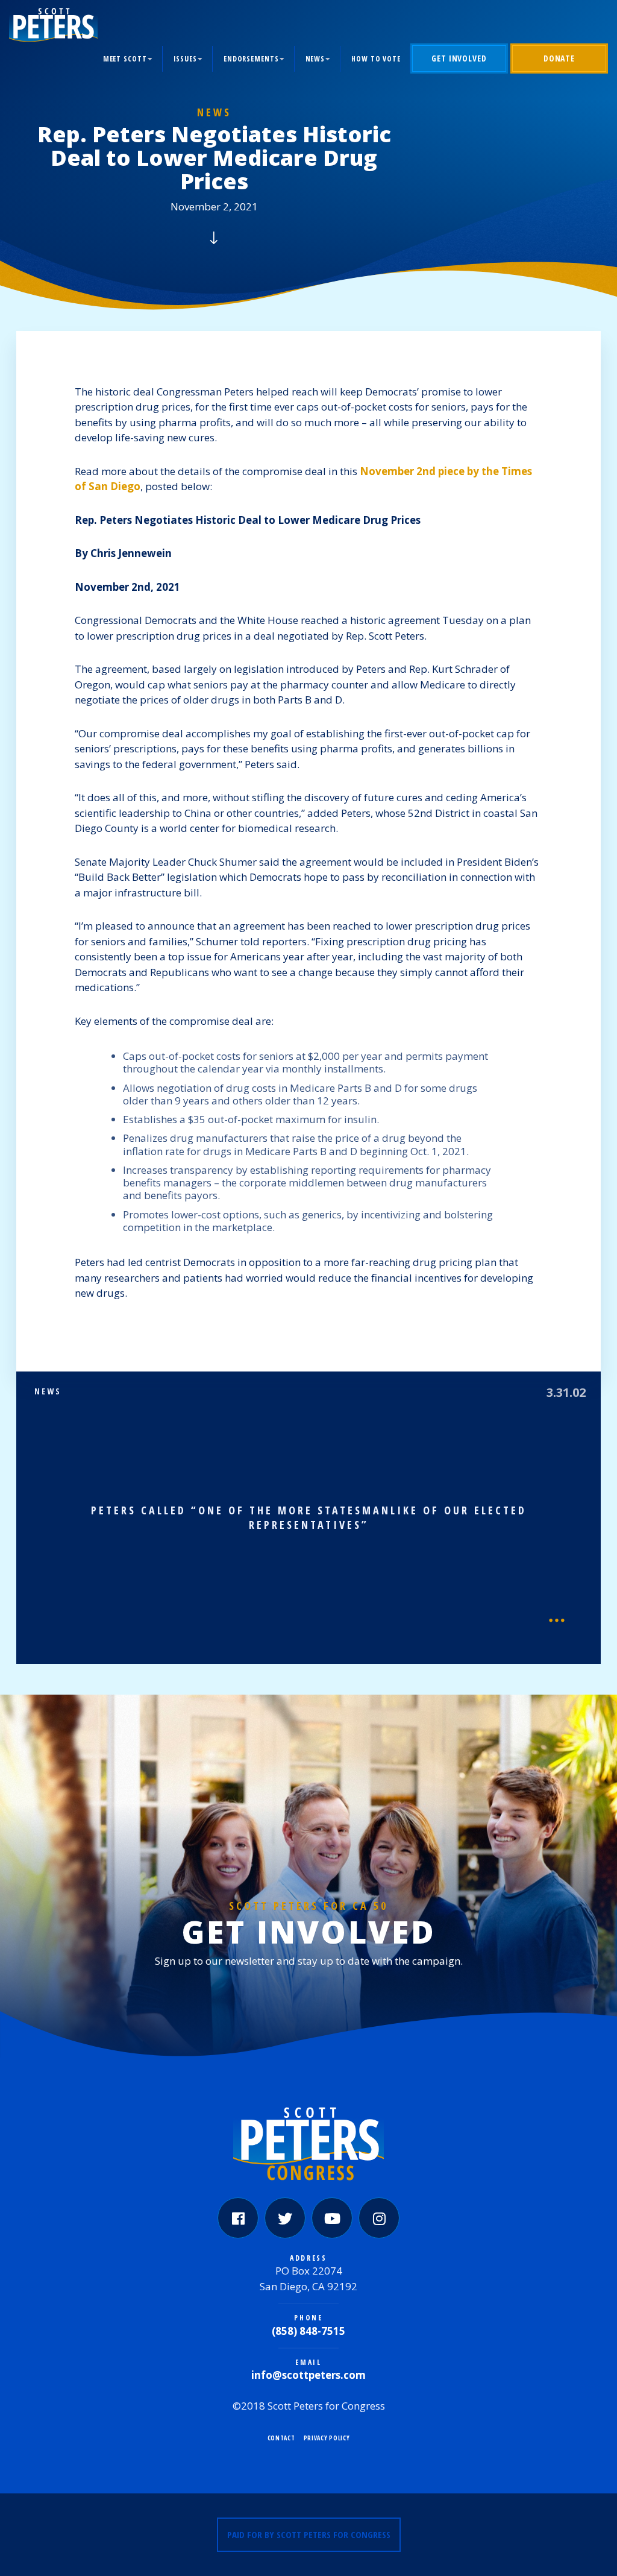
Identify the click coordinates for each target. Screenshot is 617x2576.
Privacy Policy (327, 2438)
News (315, 59)
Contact (281, 2438)
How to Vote (376, 59)
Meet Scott (125, 59)
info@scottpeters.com (308, 2375)
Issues (185, 59)
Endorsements (251, 59)
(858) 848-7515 (308, 2331)
